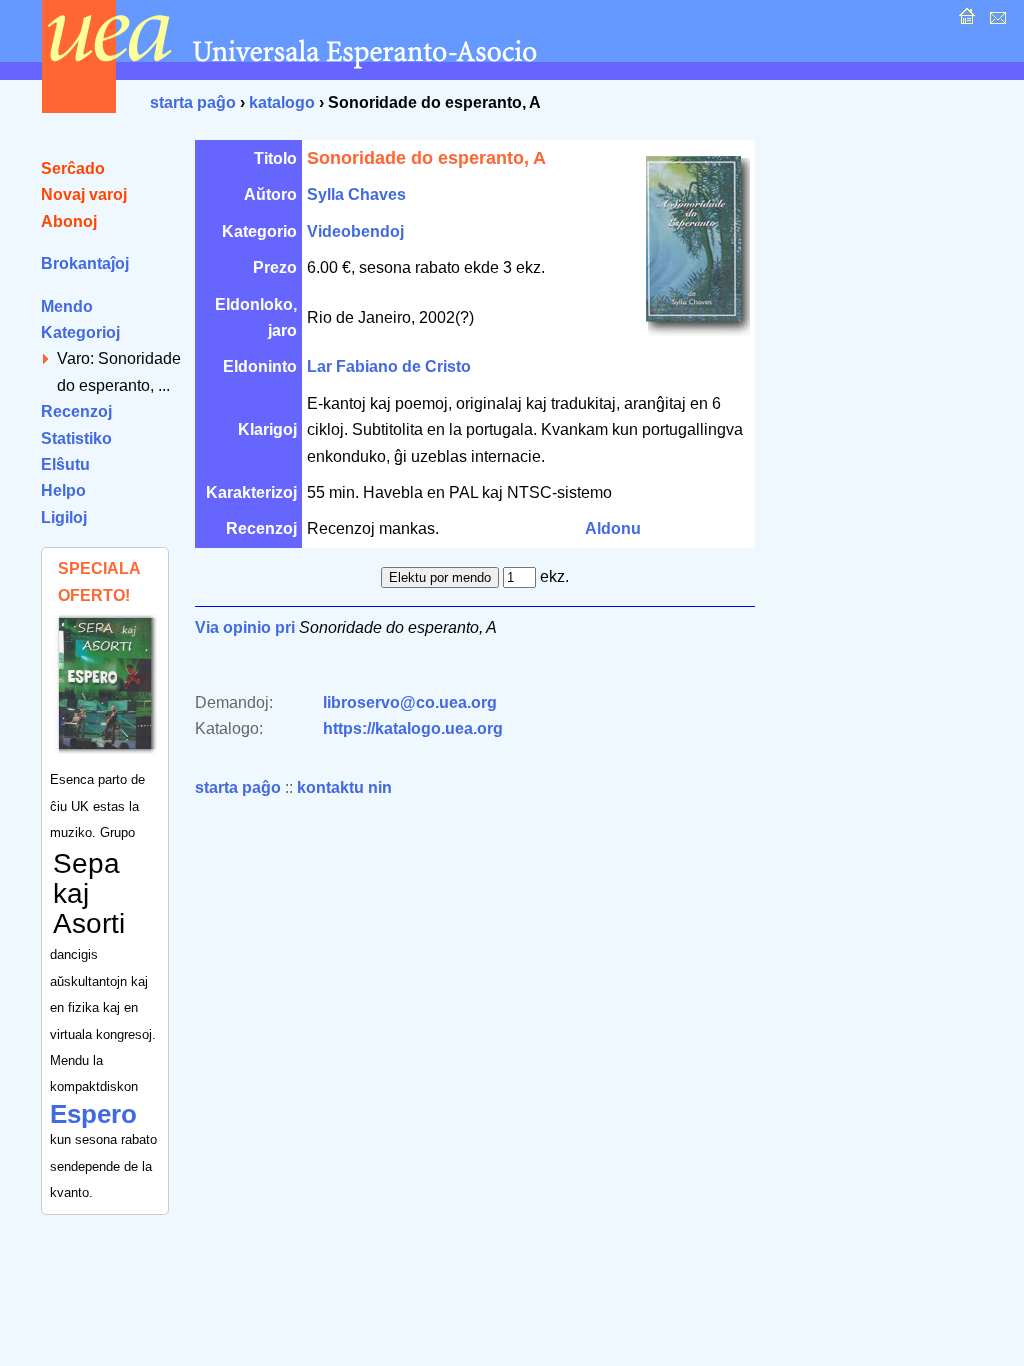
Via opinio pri (245, 627)
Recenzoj (76, 411)
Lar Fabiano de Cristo (389, 366)
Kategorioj (80, 332)
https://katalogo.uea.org (413, 728)
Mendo (67, 306)
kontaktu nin (344, 787)
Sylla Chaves (356, 194)
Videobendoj (355, 231)
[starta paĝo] (964, 21)
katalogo (282, 102)
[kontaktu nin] (995, 21)
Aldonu (613, 528)
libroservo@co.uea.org (410, 702)
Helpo (63, 490)
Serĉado (73, 168)
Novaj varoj (84, 194)
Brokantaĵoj (85, 263)
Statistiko (76, 438)
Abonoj (69, 221)
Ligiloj (64, 517)
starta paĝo (193, 102)
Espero (93, 1114)
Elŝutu (65, 464)
